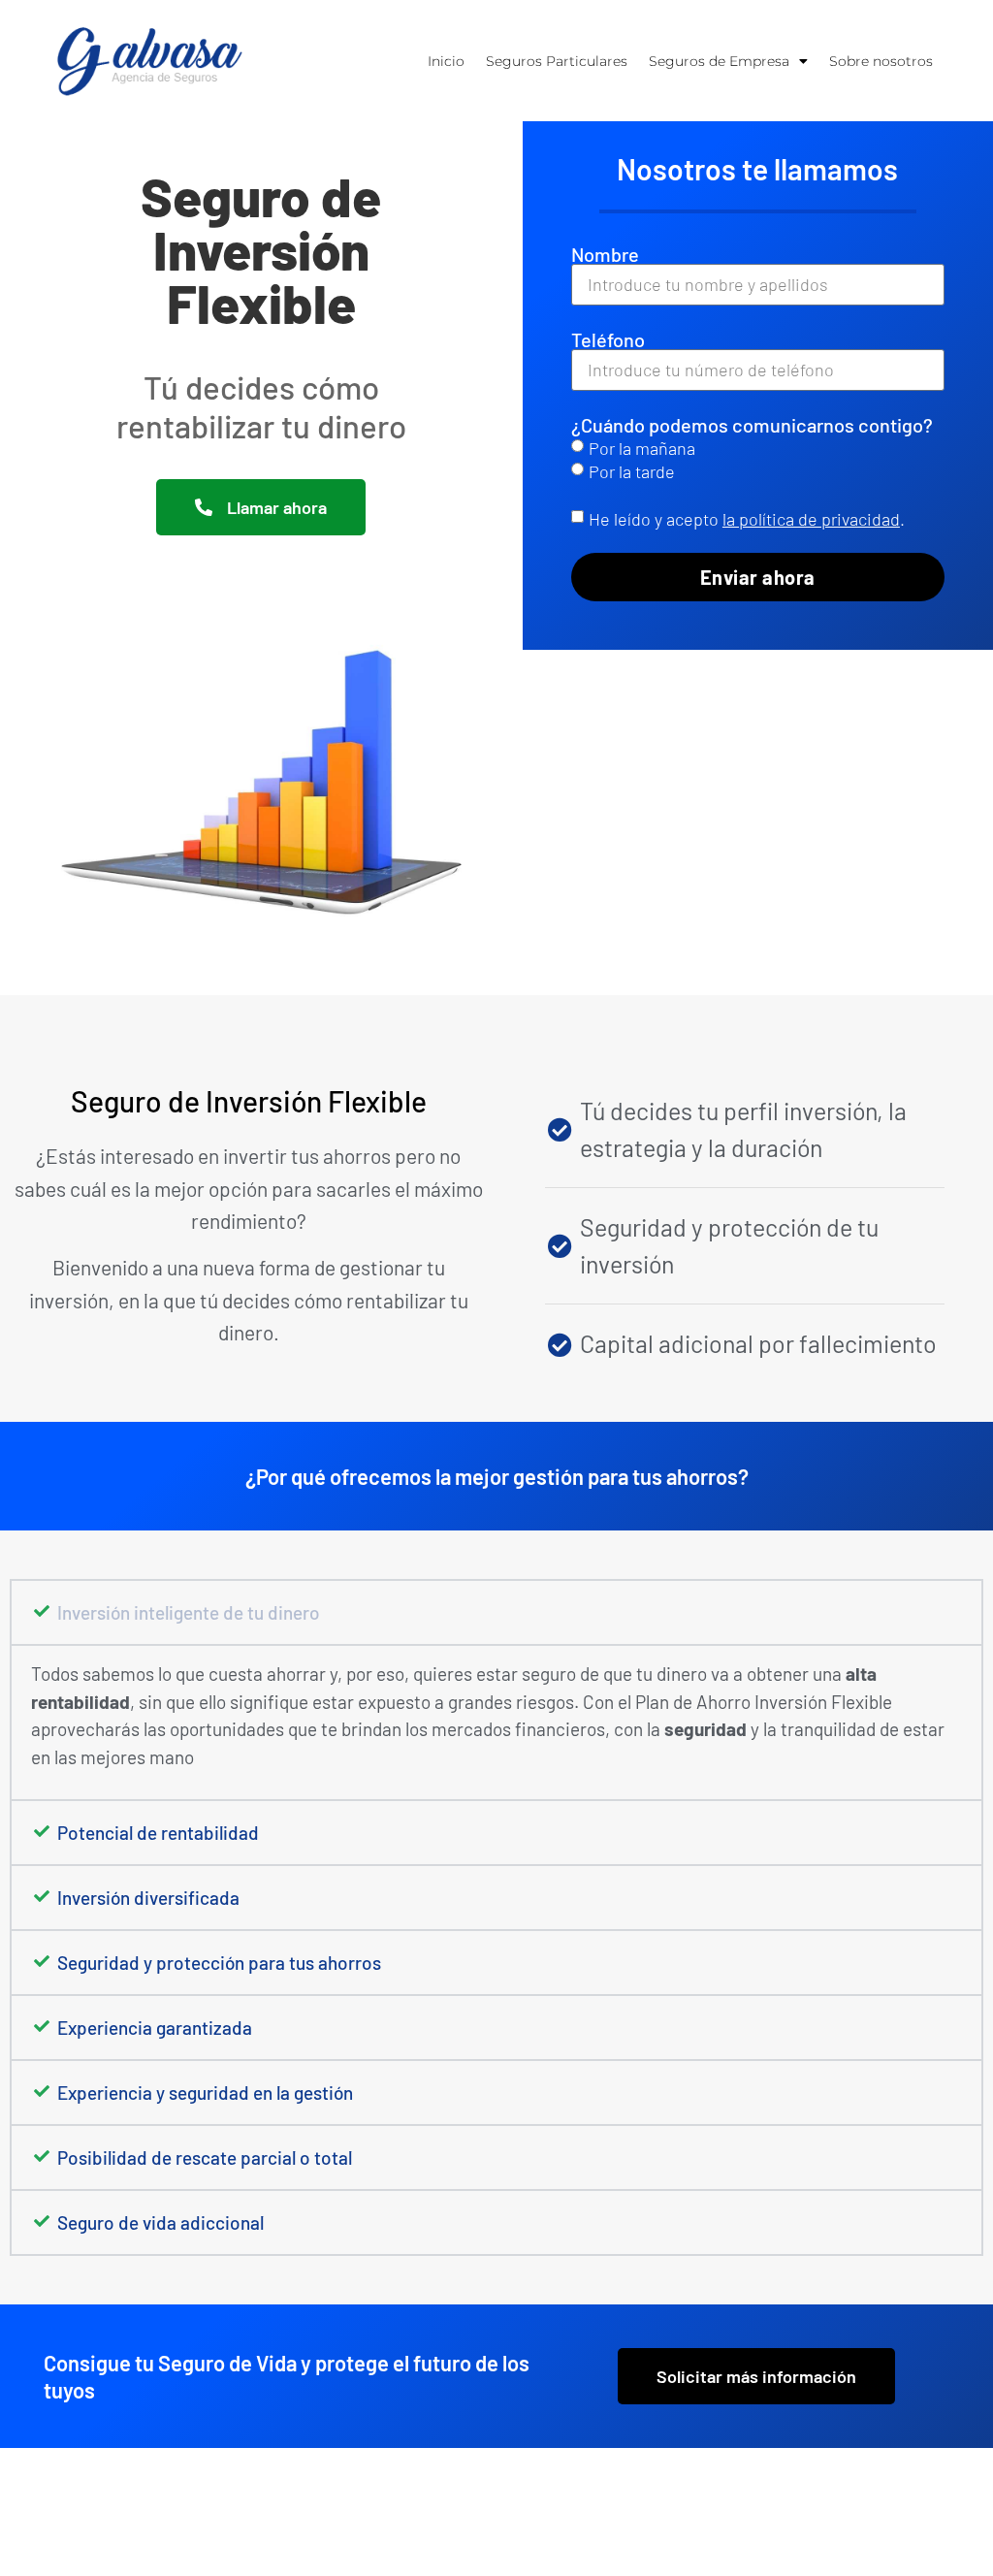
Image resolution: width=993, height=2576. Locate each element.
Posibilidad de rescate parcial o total (205, 2157)
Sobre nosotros (881, 61)
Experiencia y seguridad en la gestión (205, 2093)
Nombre (605, 254)
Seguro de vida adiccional (160, 2222)
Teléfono (608, 339)
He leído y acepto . (747, 519)
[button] (496, 1612)
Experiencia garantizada (155, 2028)
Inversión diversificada (148, 1898)
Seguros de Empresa (719, 61)
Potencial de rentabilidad (158, 1833)
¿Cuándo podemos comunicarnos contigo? (752, 425)
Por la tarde (632, 471)
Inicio (446, 61)
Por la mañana (642, 448)
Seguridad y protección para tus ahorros (219, 1963)
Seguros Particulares (557, 61)
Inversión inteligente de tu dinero (189, 1612)
